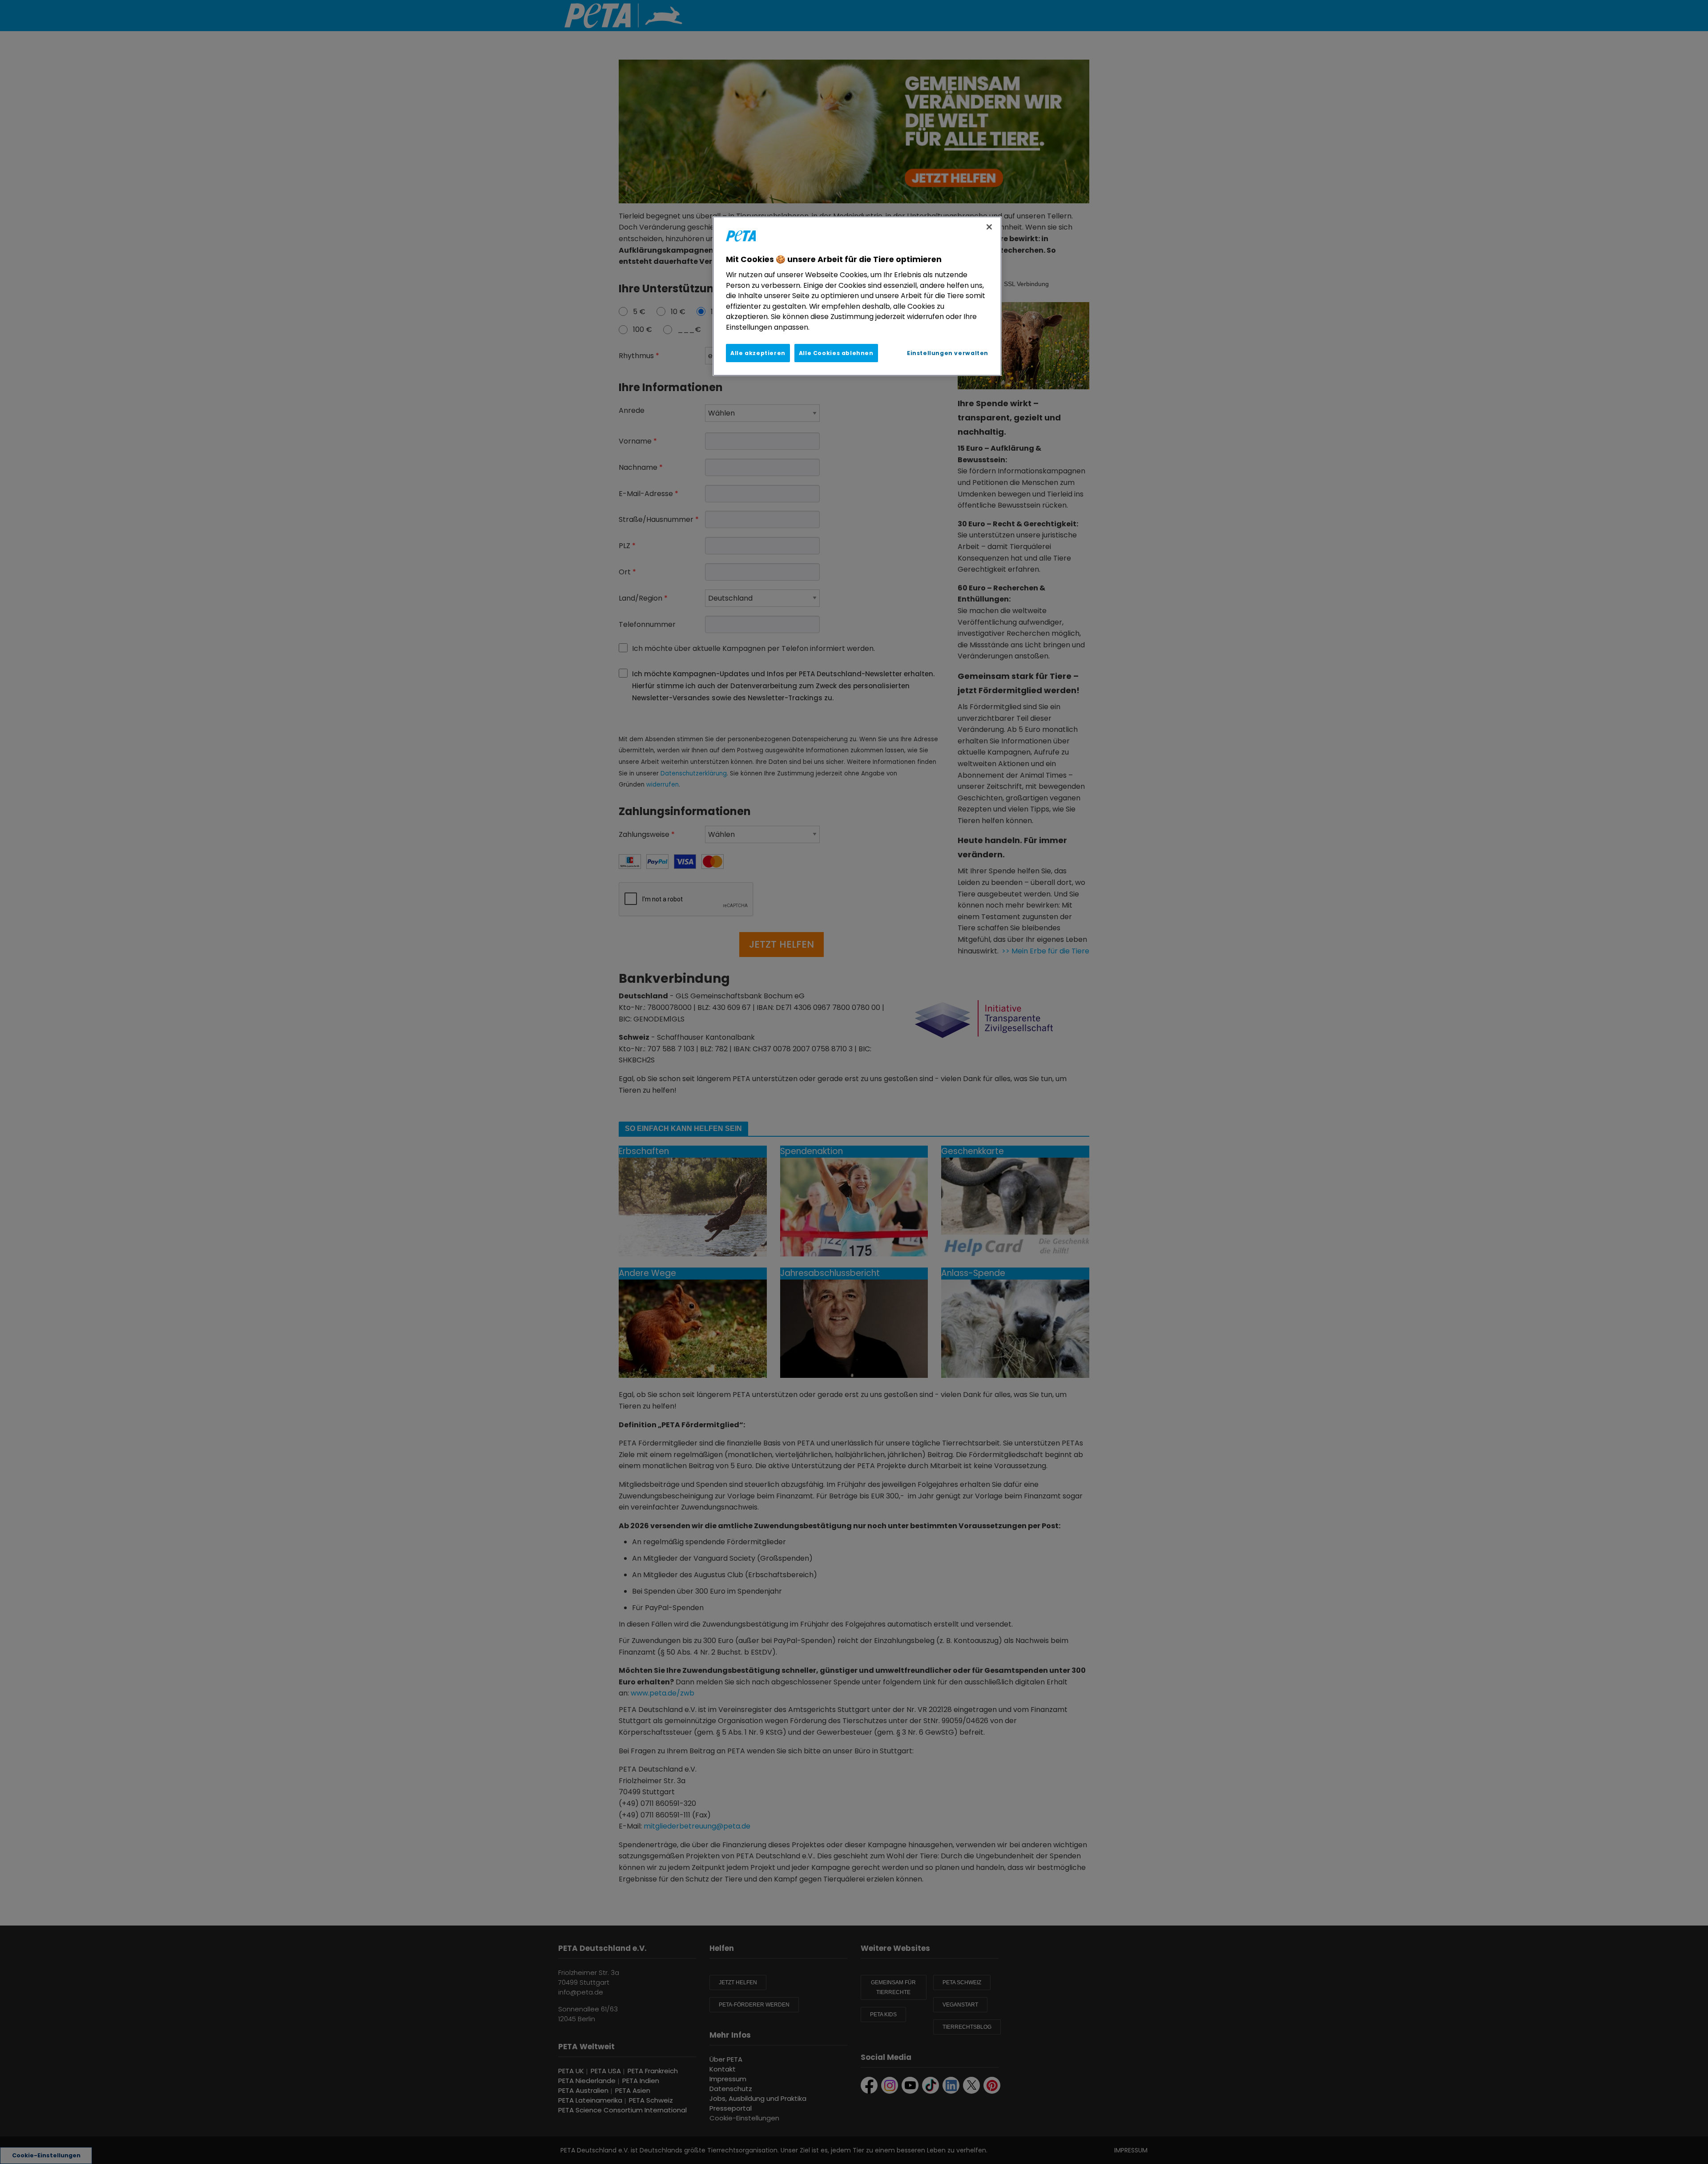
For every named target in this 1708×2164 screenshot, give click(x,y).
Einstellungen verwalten (948, 353)
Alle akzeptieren (758, 353)
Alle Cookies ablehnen (836, 353)
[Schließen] (989, 227)
